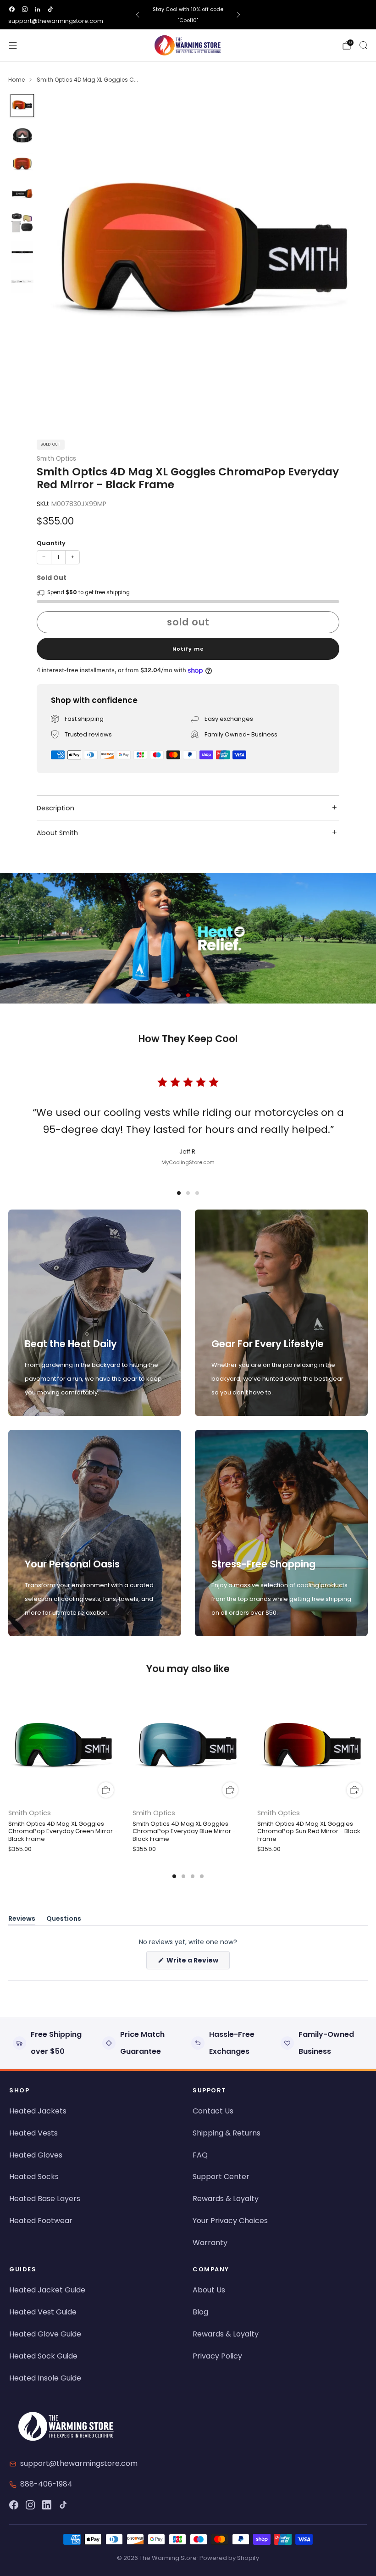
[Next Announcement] (238, 15)
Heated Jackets (38, 2111)
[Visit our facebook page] (12, 9)
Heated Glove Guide (45, 2334)
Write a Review (197, 1962)
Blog (200, 2312)
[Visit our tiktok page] (50, 9)
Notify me (188, 649)
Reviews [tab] (22, 1920)
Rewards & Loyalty (226, 2199)
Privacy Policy (217, 2356)
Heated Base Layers (45, 2199)
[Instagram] (30, 2505)
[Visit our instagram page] (25, 9)
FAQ (200, 2155)
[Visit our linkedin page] (38, 9)
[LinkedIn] (47, 2505)
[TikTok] (63, 2505)
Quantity (51, 543)
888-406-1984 (46, 2484)
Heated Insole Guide (45, 2378)
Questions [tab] (64, 1920)
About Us (209, 2290)
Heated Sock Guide (43, 2356)
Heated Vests (33, 2133)
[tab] (174, 1876)
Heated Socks (34, 2177)
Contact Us (213, 2111)
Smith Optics (56, 459)
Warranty (210, 2243)
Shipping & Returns (227, 2133)
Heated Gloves (36, 2155)
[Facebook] (14, 2505)
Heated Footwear (41, 2221)
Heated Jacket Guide (47, 2290)
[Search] (363, 45)
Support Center (221, 2177)
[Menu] (13, 45)
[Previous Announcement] (138, 15)
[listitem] (188, 15)
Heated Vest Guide (43, 2312)
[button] (179, 995)
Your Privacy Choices (230, 2221)
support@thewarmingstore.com (56, 21)
